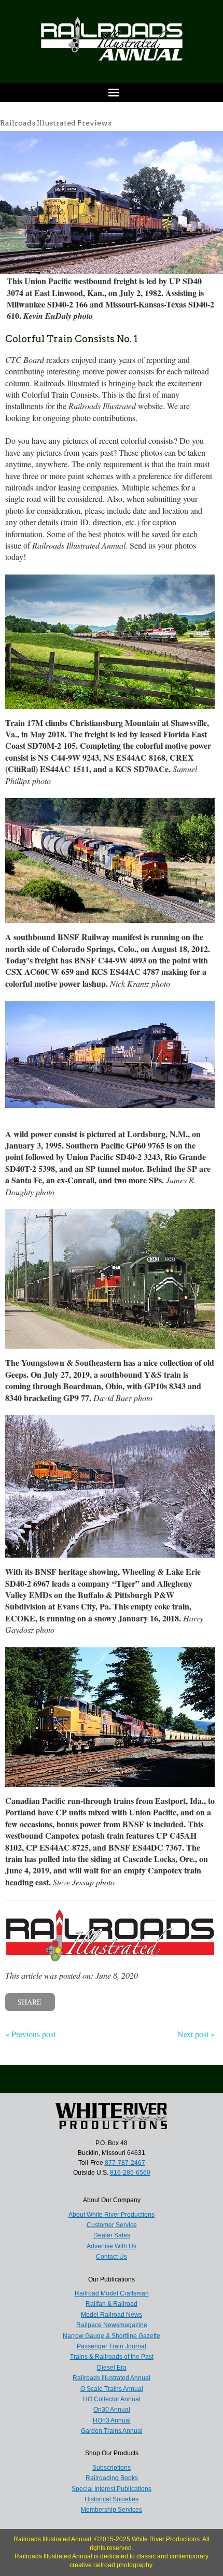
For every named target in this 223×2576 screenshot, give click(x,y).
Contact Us (112, 2257)
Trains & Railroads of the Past (112, 2357)
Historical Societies (112, 2499)
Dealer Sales (112, 2235)
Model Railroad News (112, 2315)
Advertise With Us (112, 2246)
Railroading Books (112, 2478)
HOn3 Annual (112, 2420)
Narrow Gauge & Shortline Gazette (112, 2336)
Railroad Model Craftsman (112, 2293)
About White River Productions (112, 2215)
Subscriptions (112, 2468)
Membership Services (112, 2510)
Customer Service (112, 2225)
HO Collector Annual (112, 2399)
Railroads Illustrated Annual (112, 2378)
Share (30, 2002)
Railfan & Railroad (112, 2304)
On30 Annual (112, 2410)
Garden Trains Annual (112, 2431)
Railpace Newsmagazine (112, 2325)
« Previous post (30, 2034)
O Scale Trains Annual (112, 2389)
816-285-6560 (130, 2173)
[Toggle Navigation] (112, 93)
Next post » (196, 2034)
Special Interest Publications (112, 2489)
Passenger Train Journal (112, 2346)
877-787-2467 (125, 2163)
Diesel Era (112, 2368)
